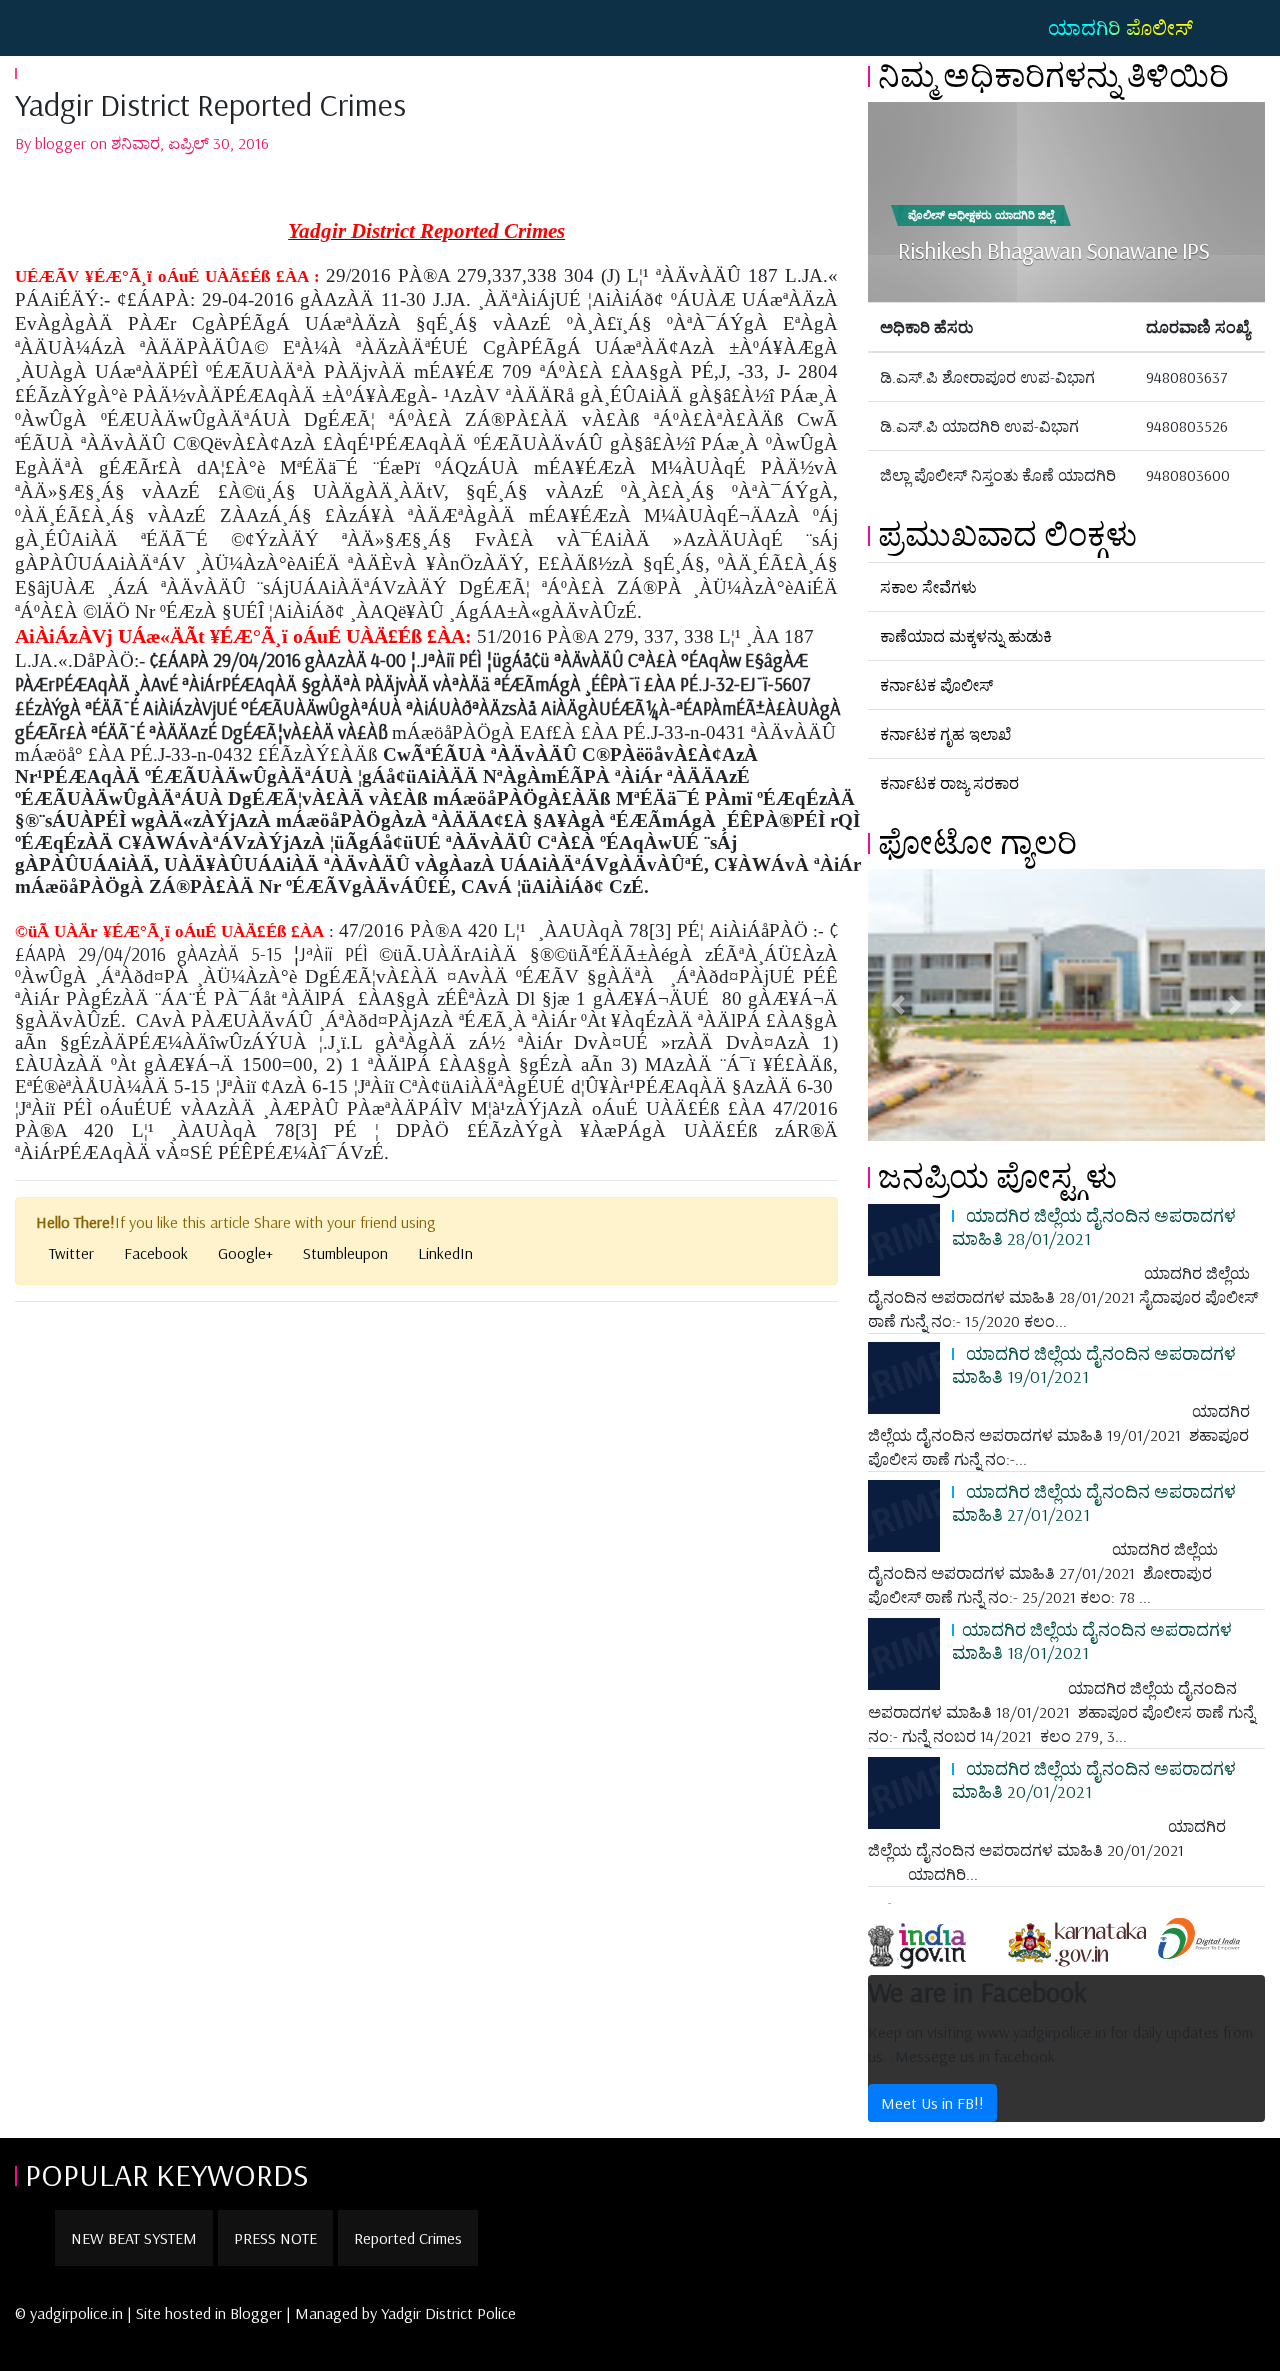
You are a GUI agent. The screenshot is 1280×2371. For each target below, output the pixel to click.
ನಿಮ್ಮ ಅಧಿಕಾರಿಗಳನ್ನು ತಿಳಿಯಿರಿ (1053, 75)
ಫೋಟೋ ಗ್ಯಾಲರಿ (977, 842)
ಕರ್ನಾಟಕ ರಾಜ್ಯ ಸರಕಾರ (949, 783)
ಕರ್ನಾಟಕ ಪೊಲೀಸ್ (936, 685)
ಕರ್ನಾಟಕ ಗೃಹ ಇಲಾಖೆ (945, 734)
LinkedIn (445, 1253)
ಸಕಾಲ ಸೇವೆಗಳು (928, 587)
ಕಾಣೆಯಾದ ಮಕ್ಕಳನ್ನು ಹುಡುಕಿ (966, 636)
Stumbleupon (345, 1253)
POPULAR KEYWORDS (167, 2174)
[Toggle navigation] (44, 28)
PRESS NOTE (275, 2238)
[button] (897, 1005)
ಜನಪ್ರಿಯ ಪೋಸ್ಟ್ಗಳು (997, 1176)
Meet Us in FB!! (932, 2103)
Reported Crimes (408, 2238)
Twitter (71, 1253)
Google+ (245, 1253)
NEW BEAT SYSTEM (134, 2238)
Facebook (156, 1253)
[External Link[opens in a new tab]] (935, 1937)
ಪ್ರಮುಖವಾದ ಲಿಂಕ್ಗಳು (1007, 534)
